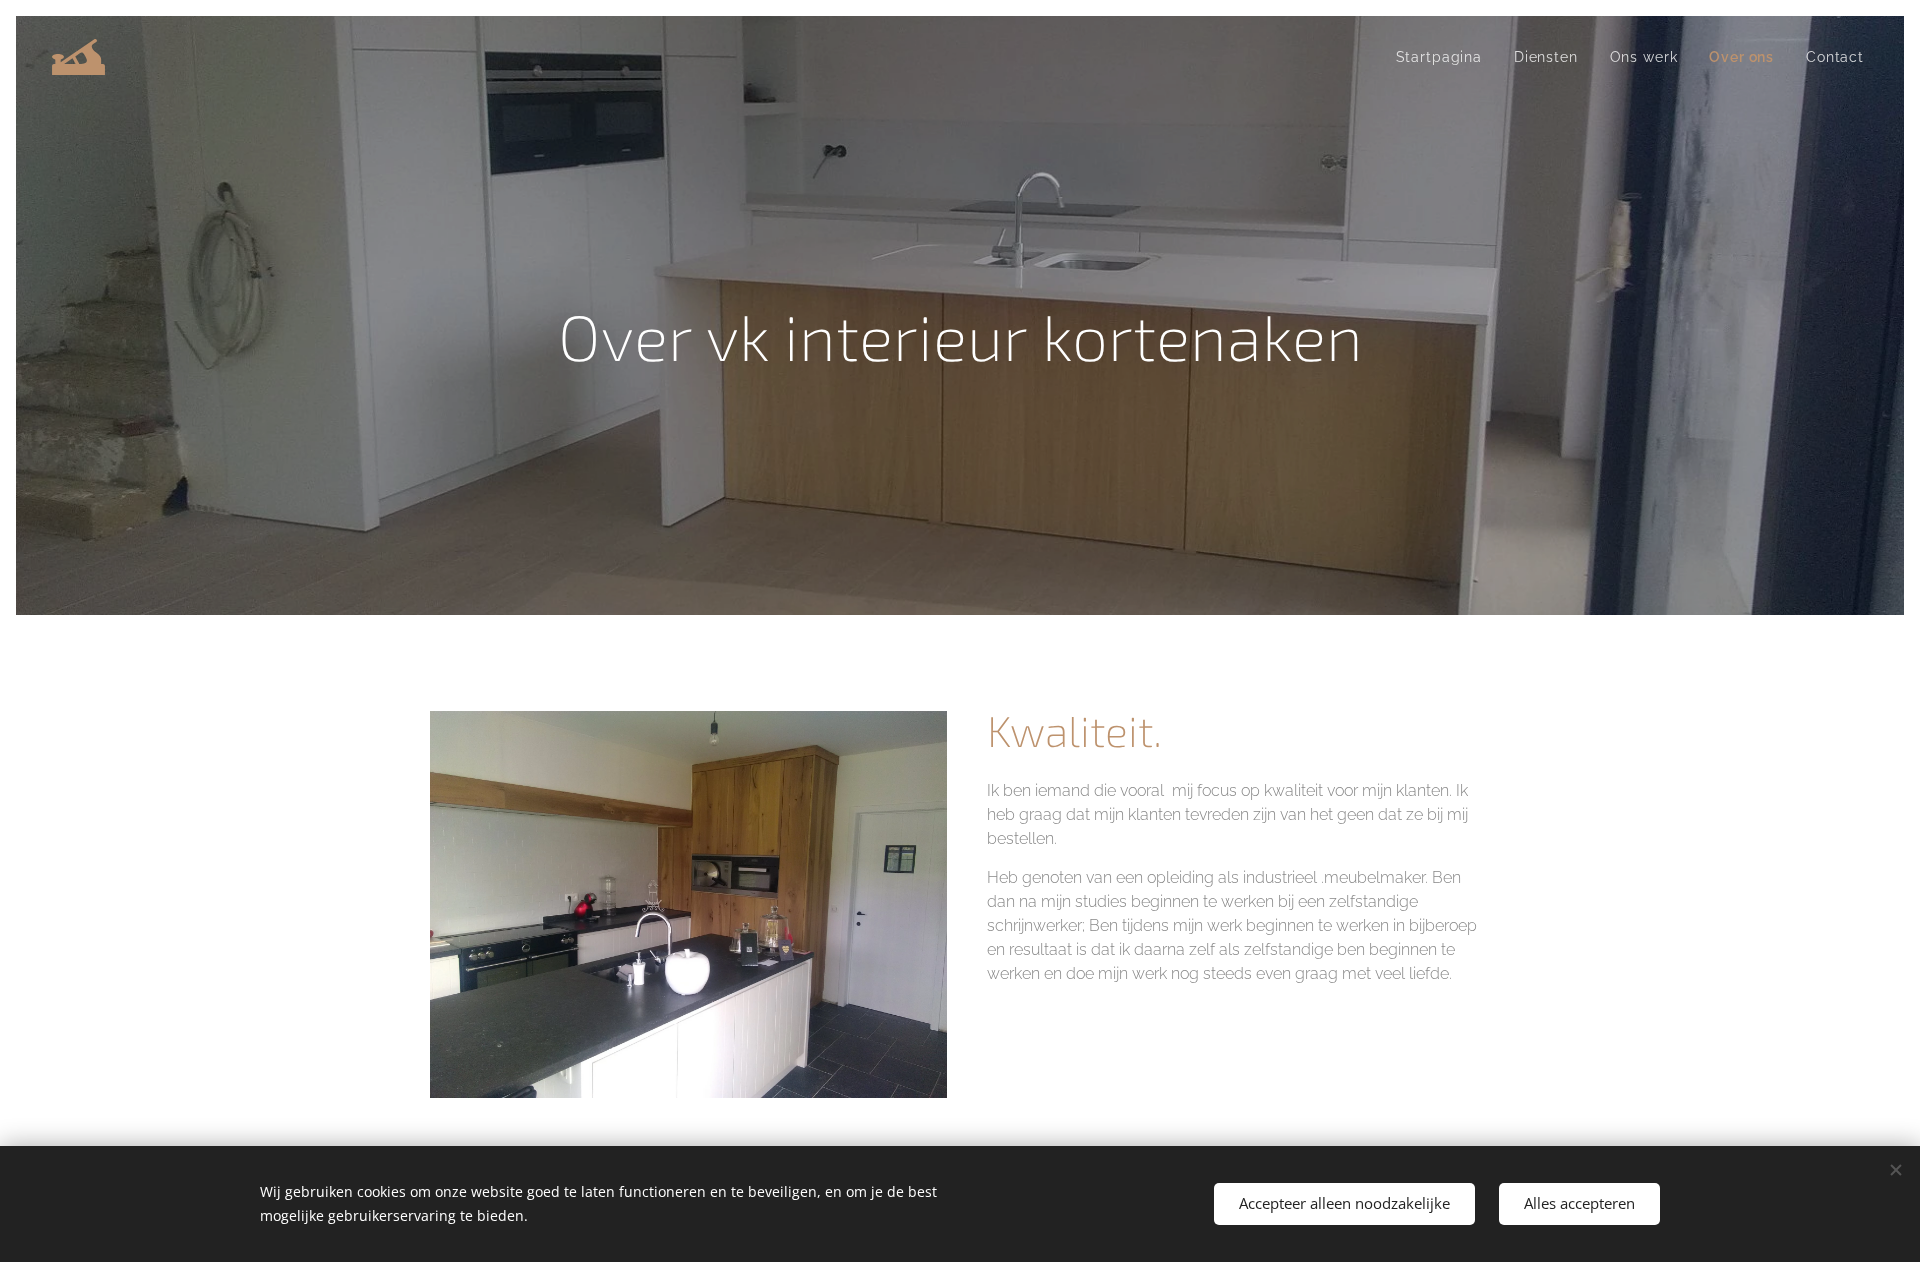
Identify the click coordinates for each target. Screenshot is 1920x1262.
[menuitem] (1444, 57)
